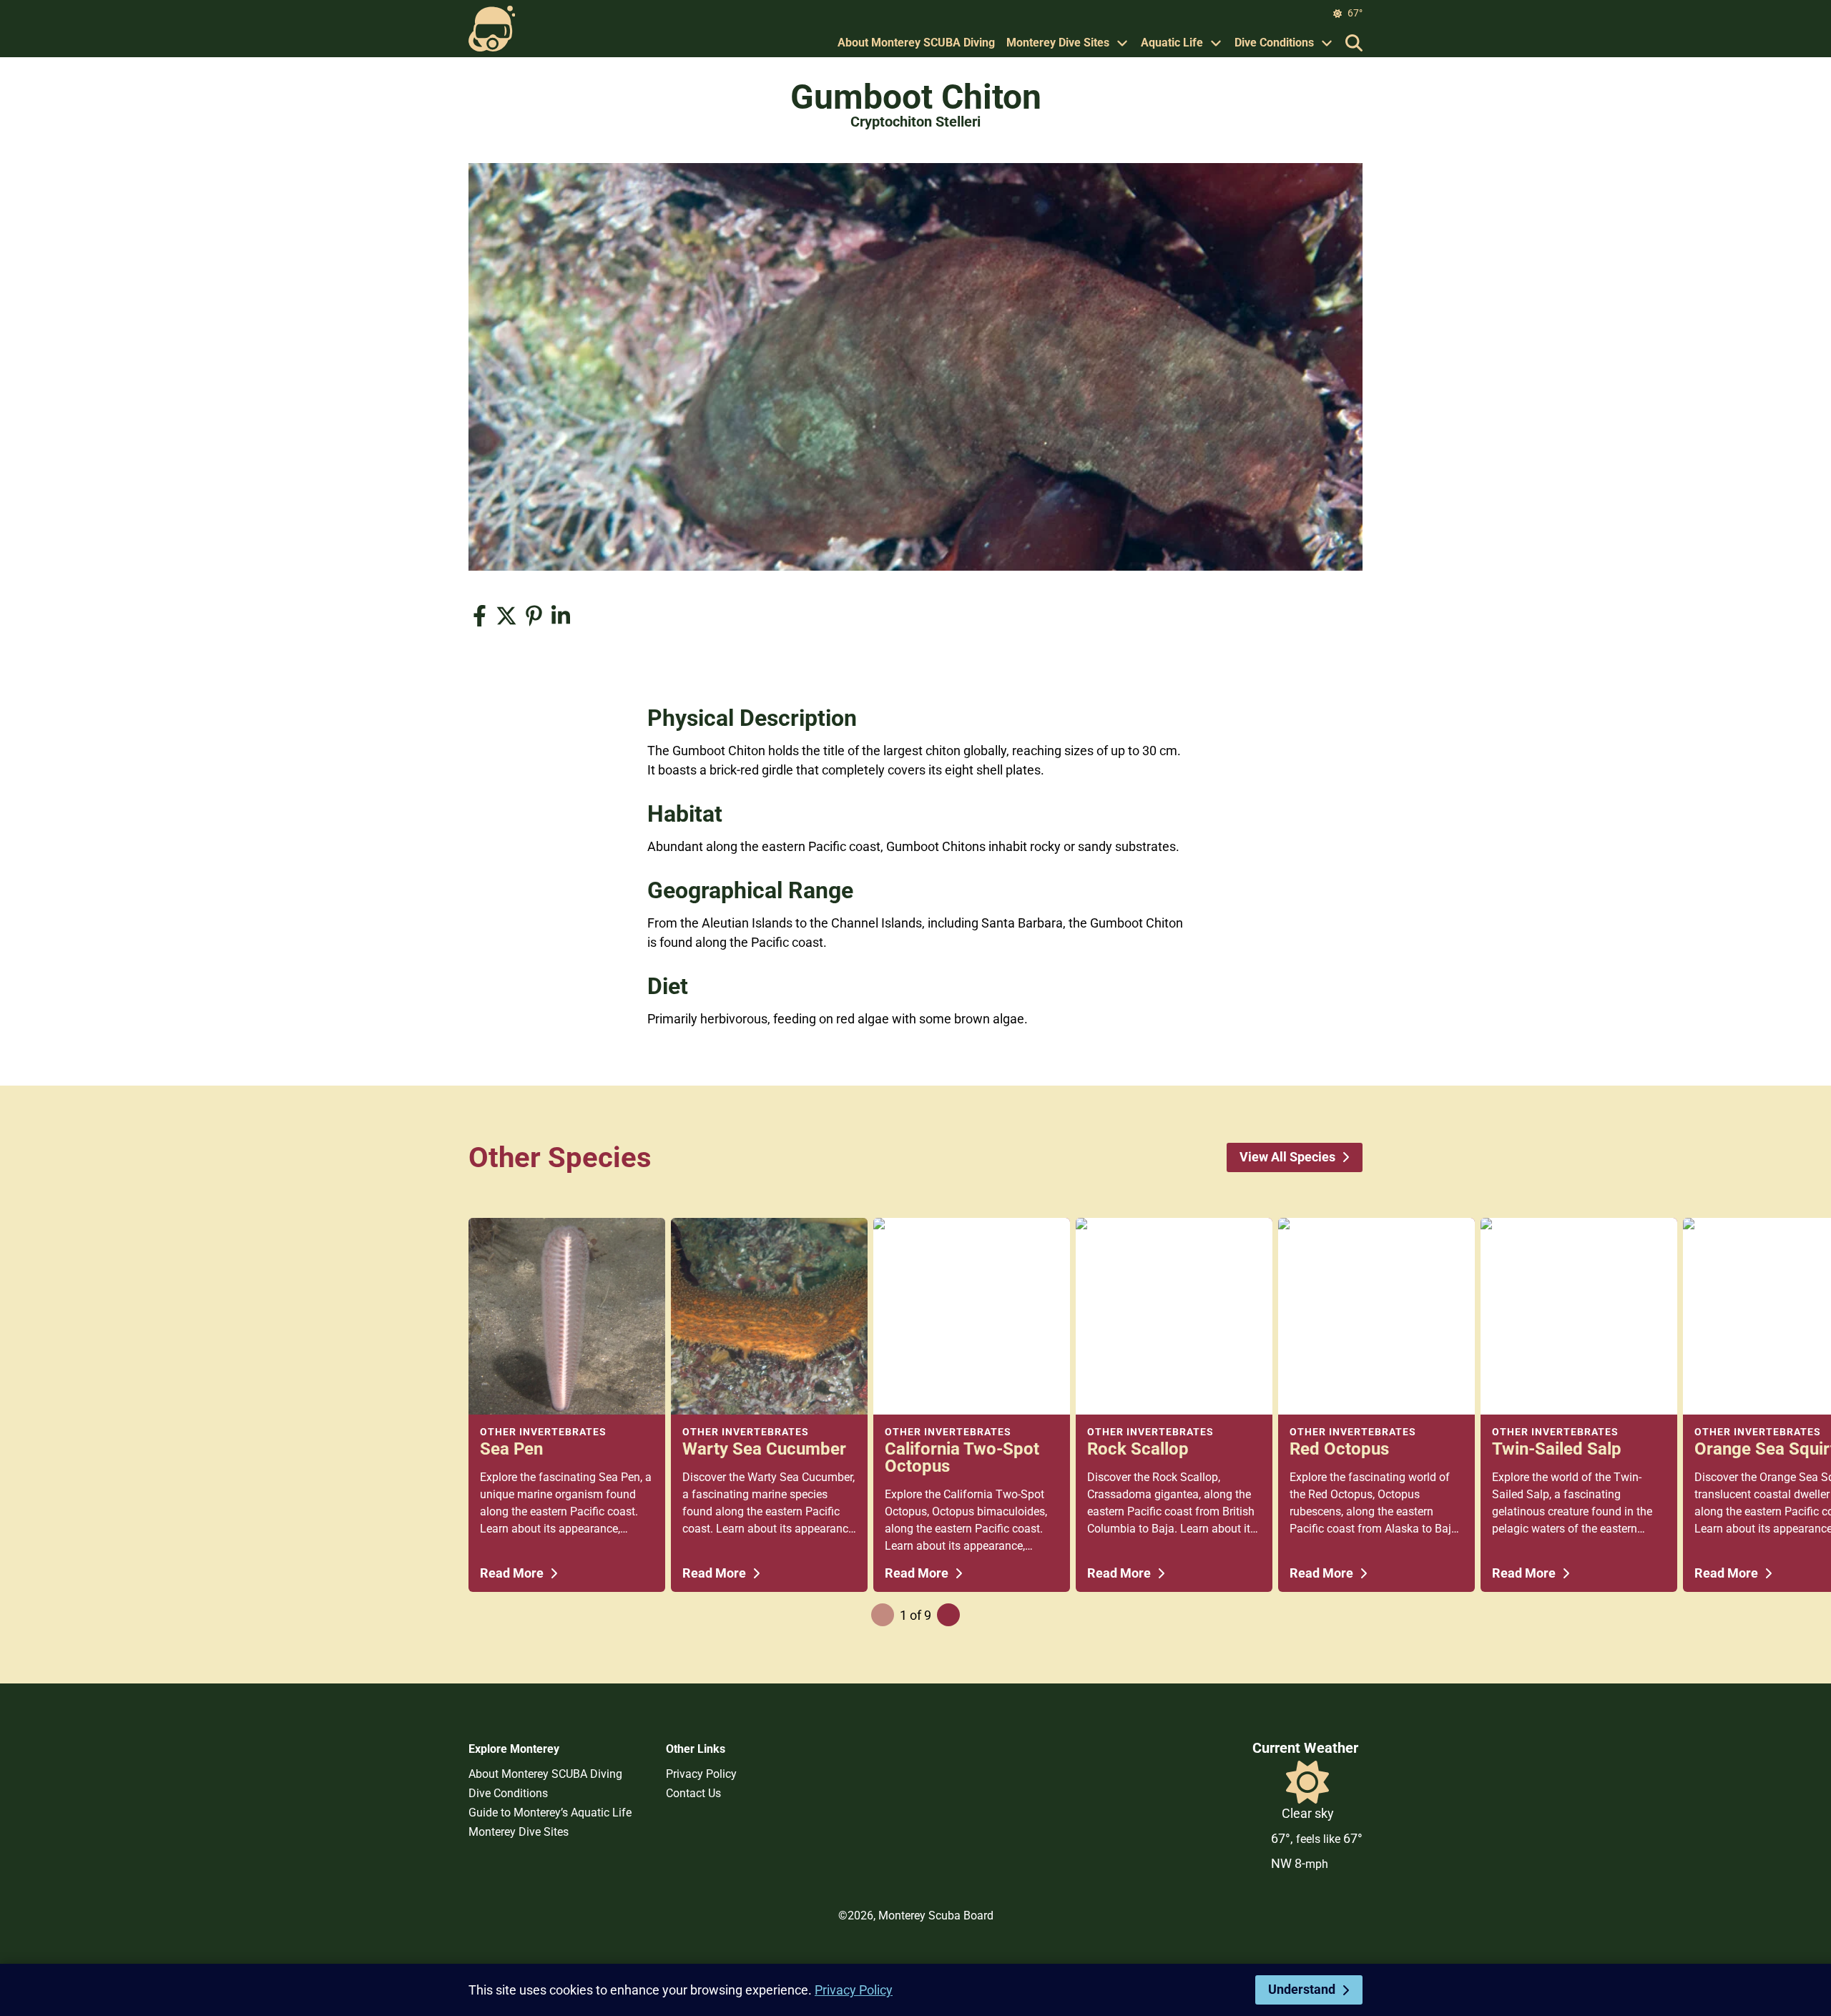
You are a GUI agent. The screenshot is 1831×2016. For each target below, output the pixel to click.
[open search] (1354, 43)
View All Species (1287, 1157)
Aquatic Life (1172, 43)
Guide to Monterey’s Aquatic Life (550, 1813)
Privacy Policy (701, 1774)
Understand (1302, 1989)
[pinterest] (534, 616)
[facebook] (479, 616)
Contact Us (693, 1793)
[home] (492, 29)
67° (1355, 13)
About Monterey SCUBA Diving (916, 43)
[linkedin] (561, 616)
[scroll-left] (883, 1615)
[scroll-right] (948, 1615)
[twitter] (506, 616)
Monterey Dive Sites (1058, 43)
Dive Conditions (1274, 43)
